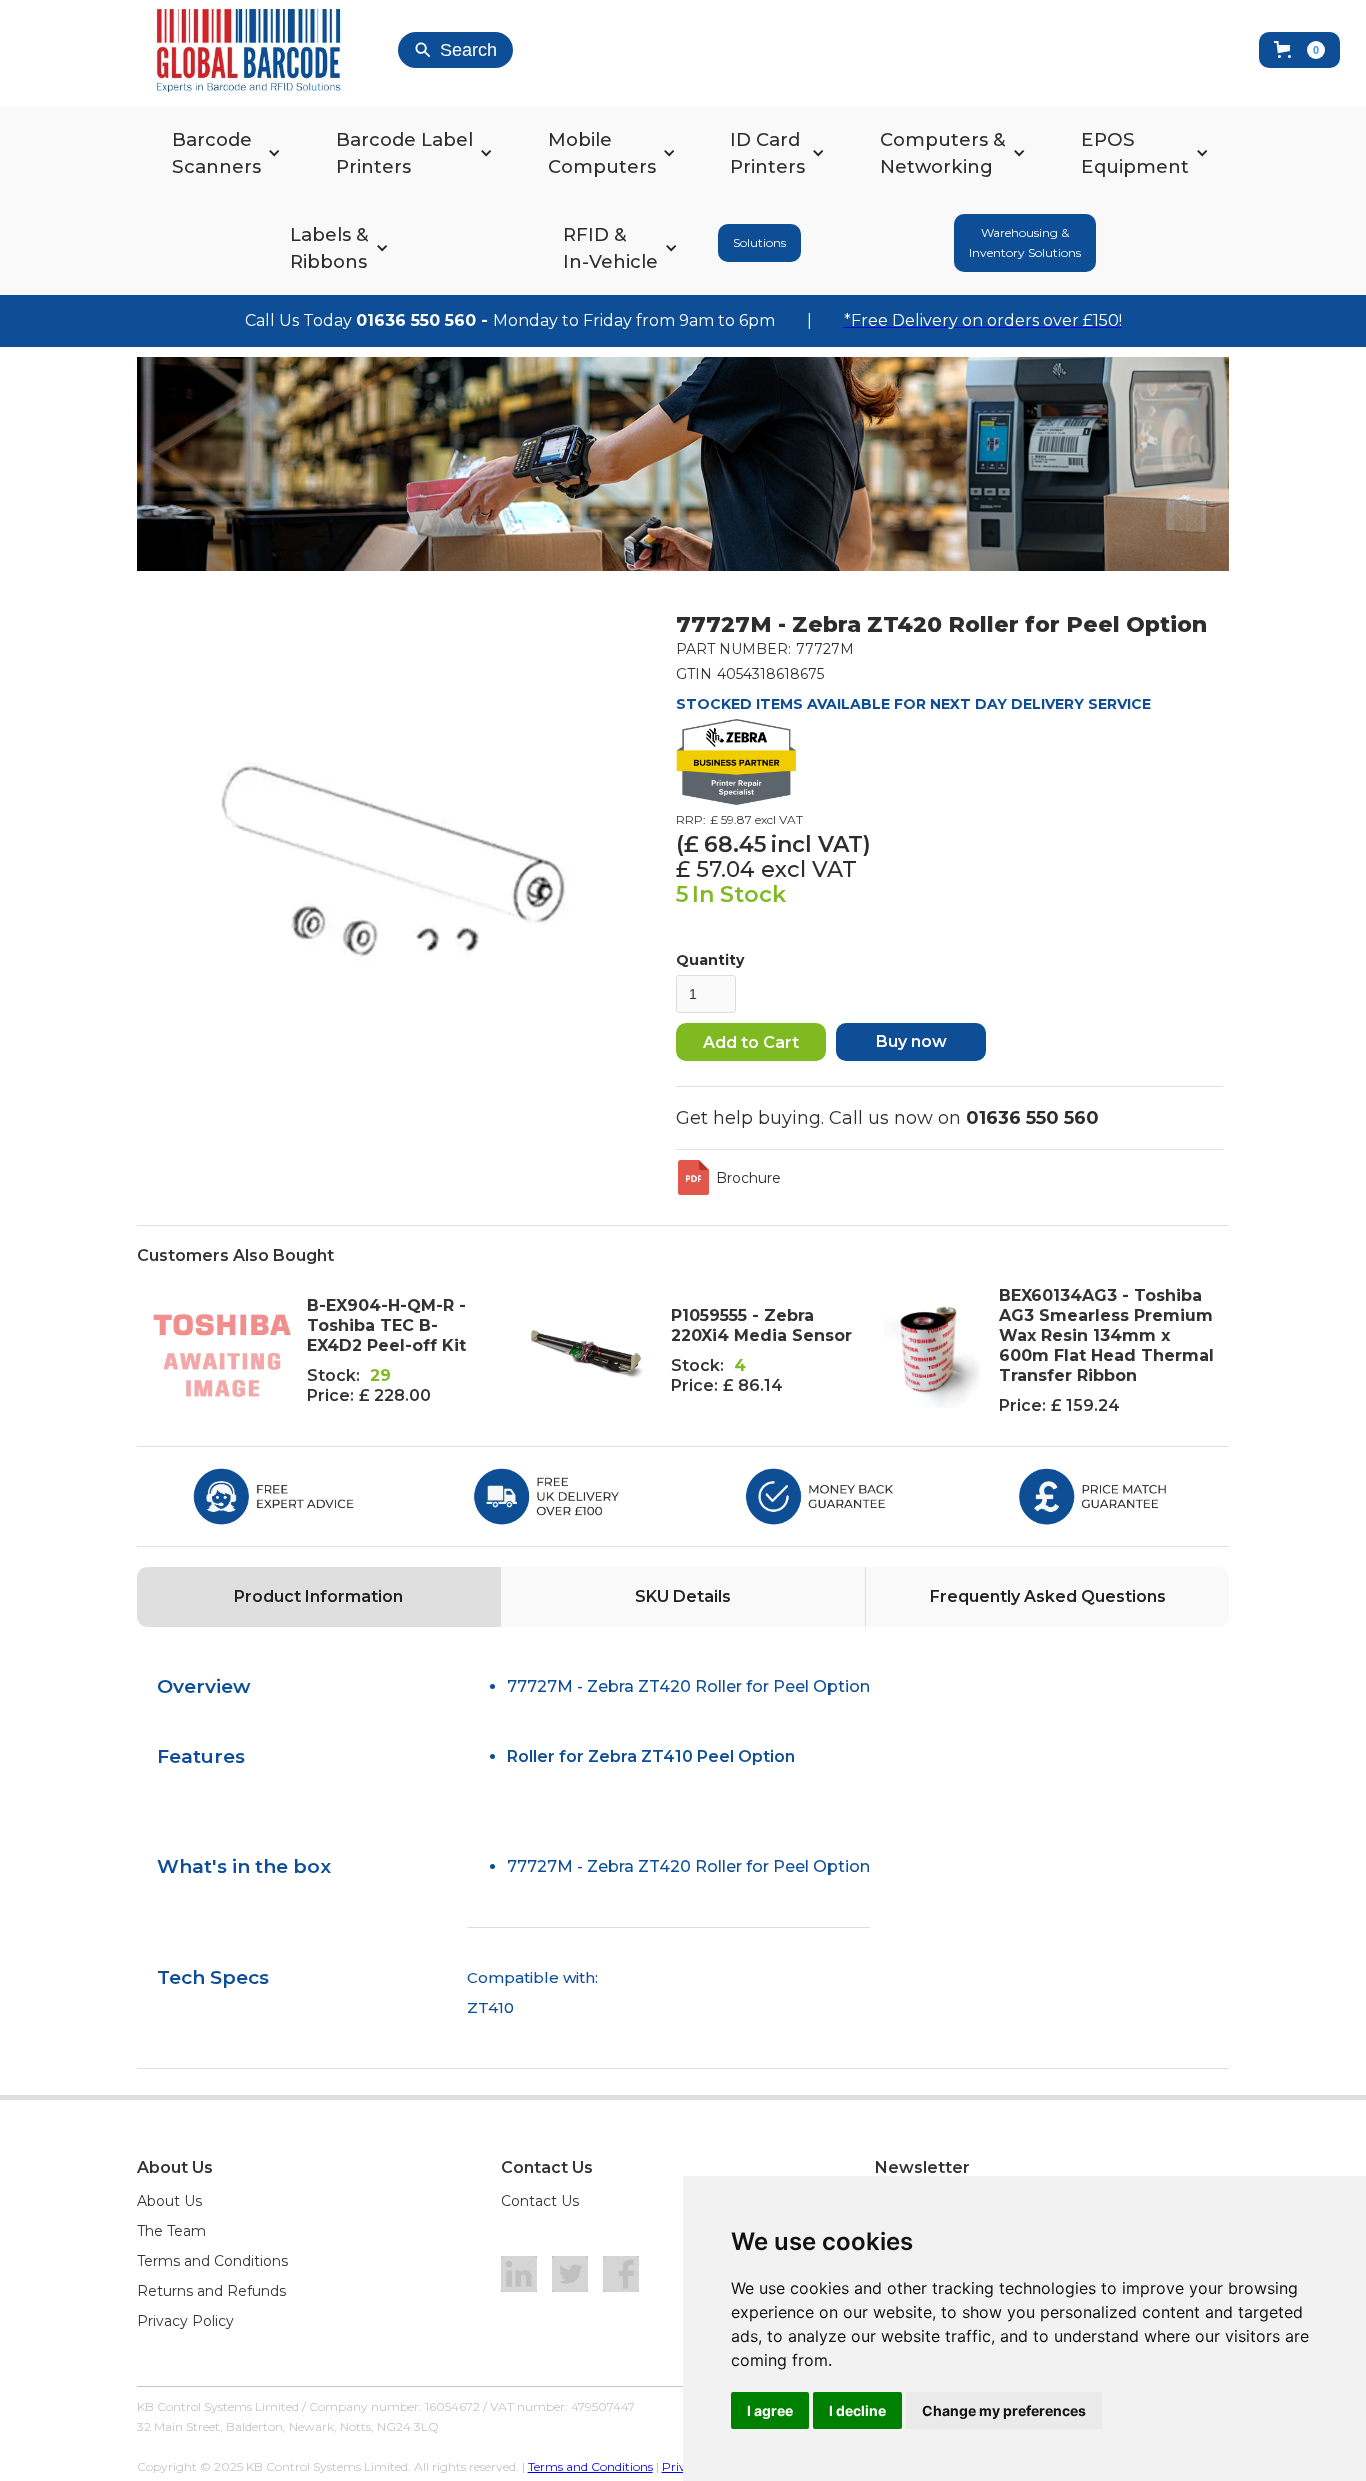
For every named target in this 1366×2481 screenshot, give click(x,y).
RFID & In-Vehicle (610, 248)
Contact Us (540, 2201)
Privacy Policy (185, 2321)
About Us (169, 2201)
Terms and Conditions (212, 2261)
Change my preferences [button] (1004, 2410)
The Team (171, 2231)
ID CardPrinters (767, 153)
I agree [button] (770, 2410)
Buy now (911, 1041)
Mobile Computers (602, 153)
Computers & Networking (943, 153)
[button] (1299, 50)
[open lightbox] (393, 861)
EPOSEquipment (1135, 153)
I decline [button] (857, 2410)
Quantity (710, 960)
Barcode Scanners (216, 153)
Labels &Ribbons (329, 248)
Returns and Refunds (211, 2291)
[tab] (319, 1597)
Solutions (759, 242)
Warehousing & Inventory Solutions (1025, 242)
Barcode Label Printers (404, 153)
